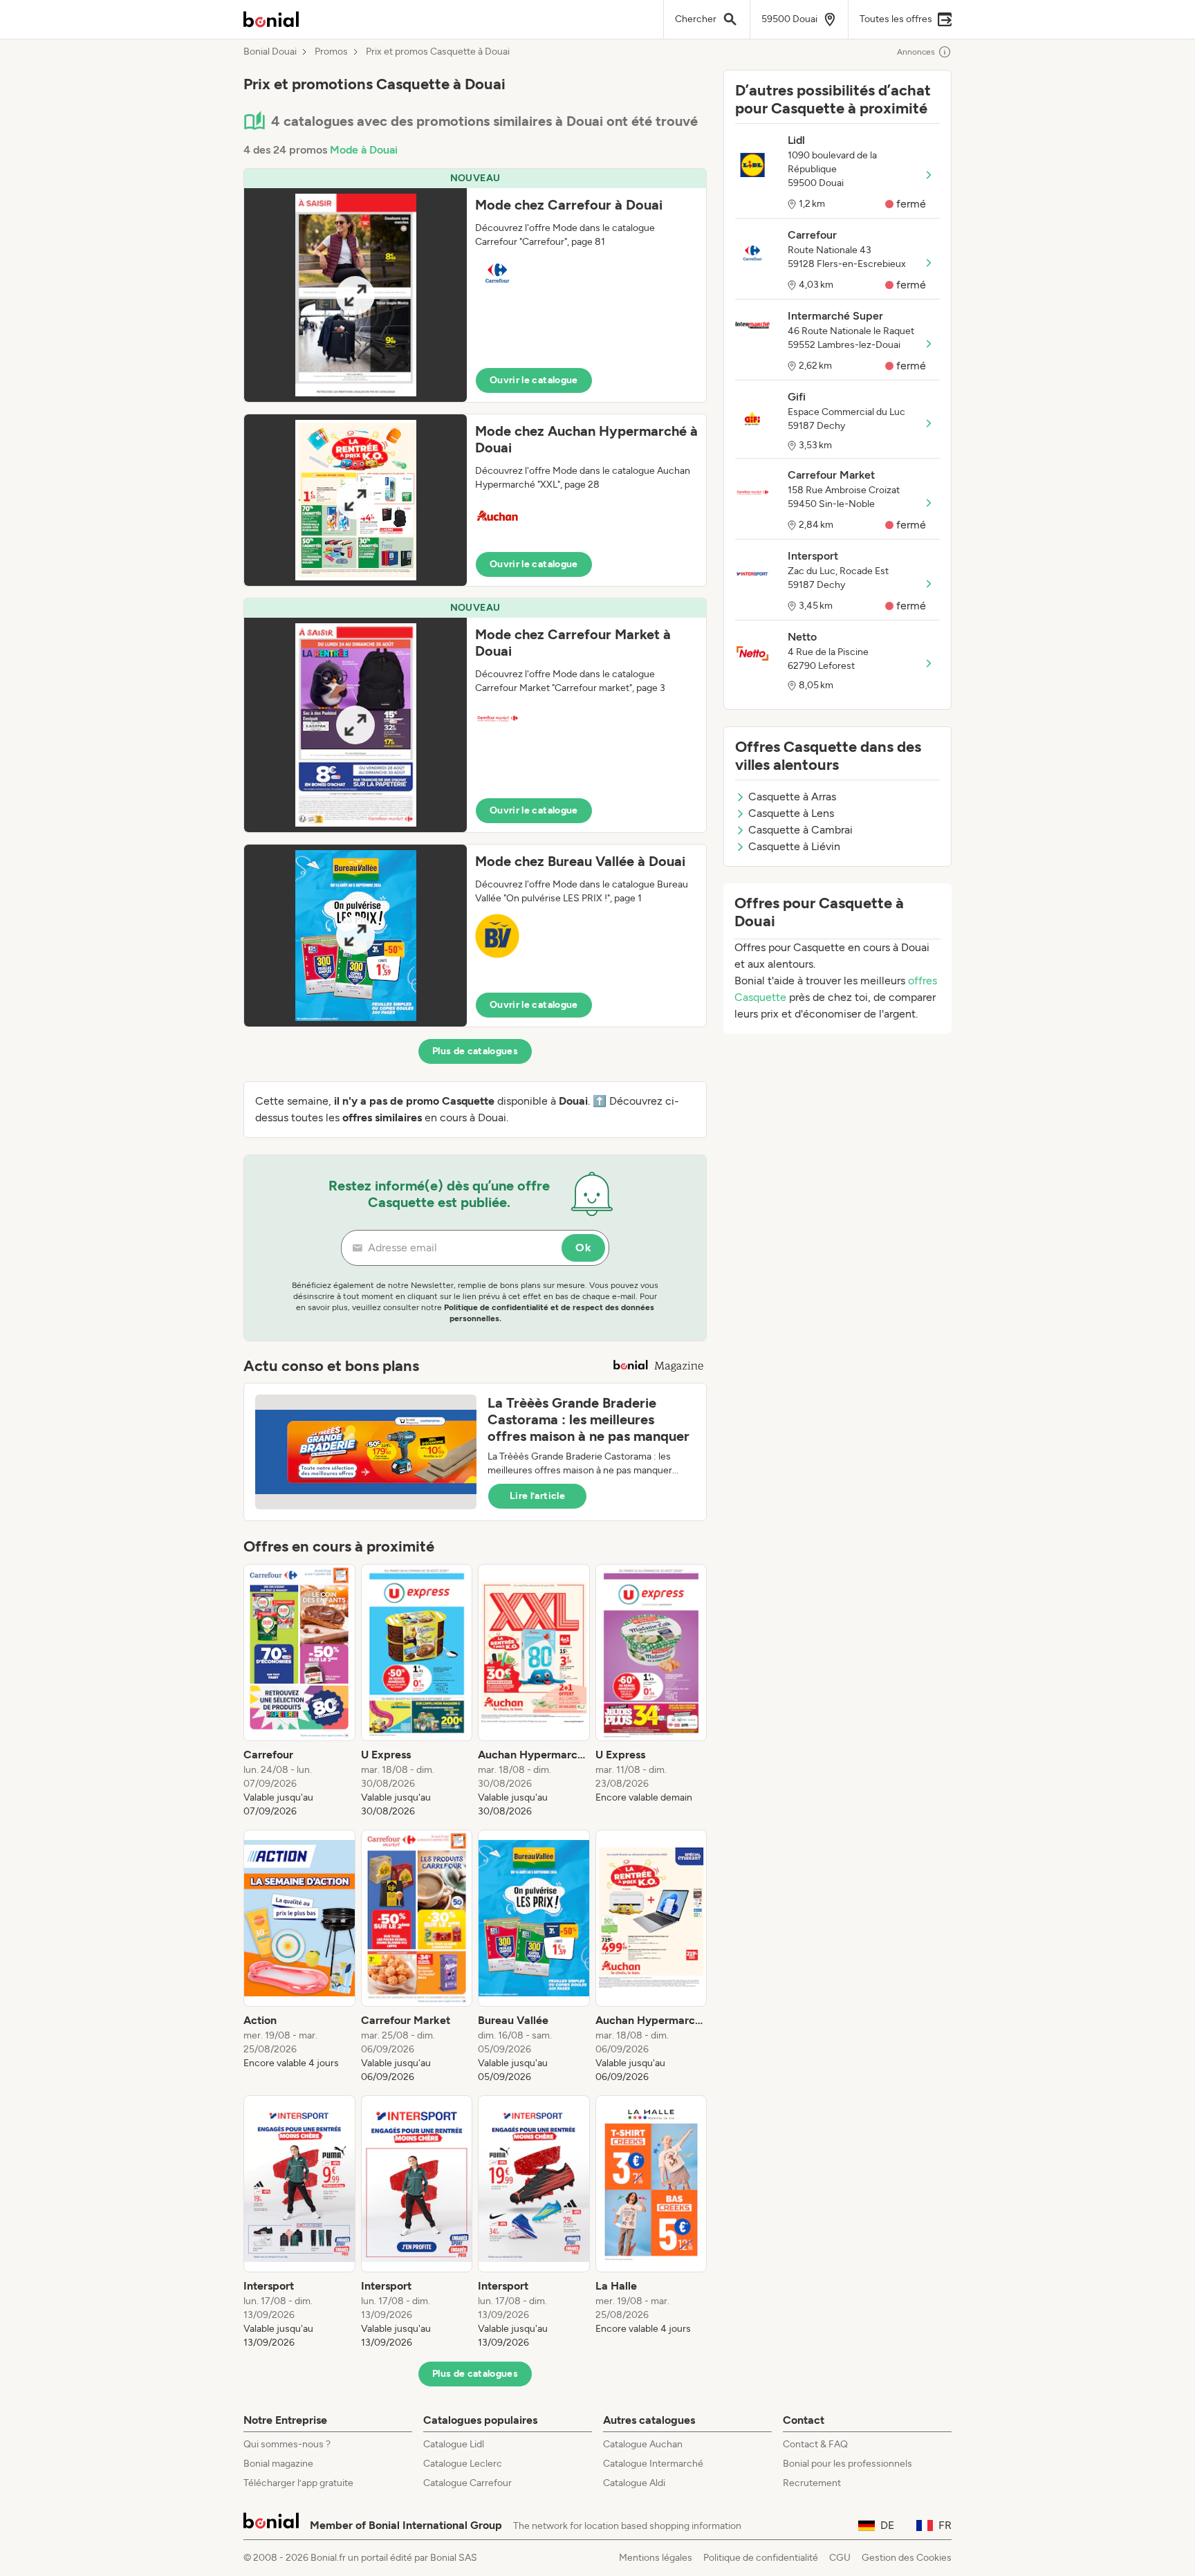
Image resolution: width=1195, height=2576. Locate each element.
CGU (840, 2558)
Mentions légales (656, 2558)
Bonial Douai (270, 52)
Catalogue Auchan (643, 2444)
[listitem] (299, 1691)
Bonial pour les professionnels (847, 2464)
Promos (331, 52)
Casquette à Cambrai (800, 830)
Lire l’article (537, 1496)
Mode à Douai (364, 150)
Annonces (916, 52)
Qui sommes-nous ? (287, 2444)
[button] (475, 285)
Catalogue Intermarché (653, 2464)
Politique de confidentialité (761, 2558)
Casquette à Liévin (794, 846)
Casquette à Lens (791, 813)
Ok (583, 1248)
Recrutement (812, 2483)
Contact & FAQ (815, 2444)
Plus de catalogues (475, 1051)
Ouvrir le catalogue (534, 380)
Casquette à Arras (792, 797)
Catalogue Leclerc (463, 2464)
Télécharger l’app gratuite (298, 2483)
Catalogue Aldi (634, 2483)
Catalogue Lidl (454, 2444)
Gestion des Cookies (907, 2558)
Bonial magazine (278, 2464)
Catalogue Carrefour (467, 2483)
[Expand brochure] (355, 295)
